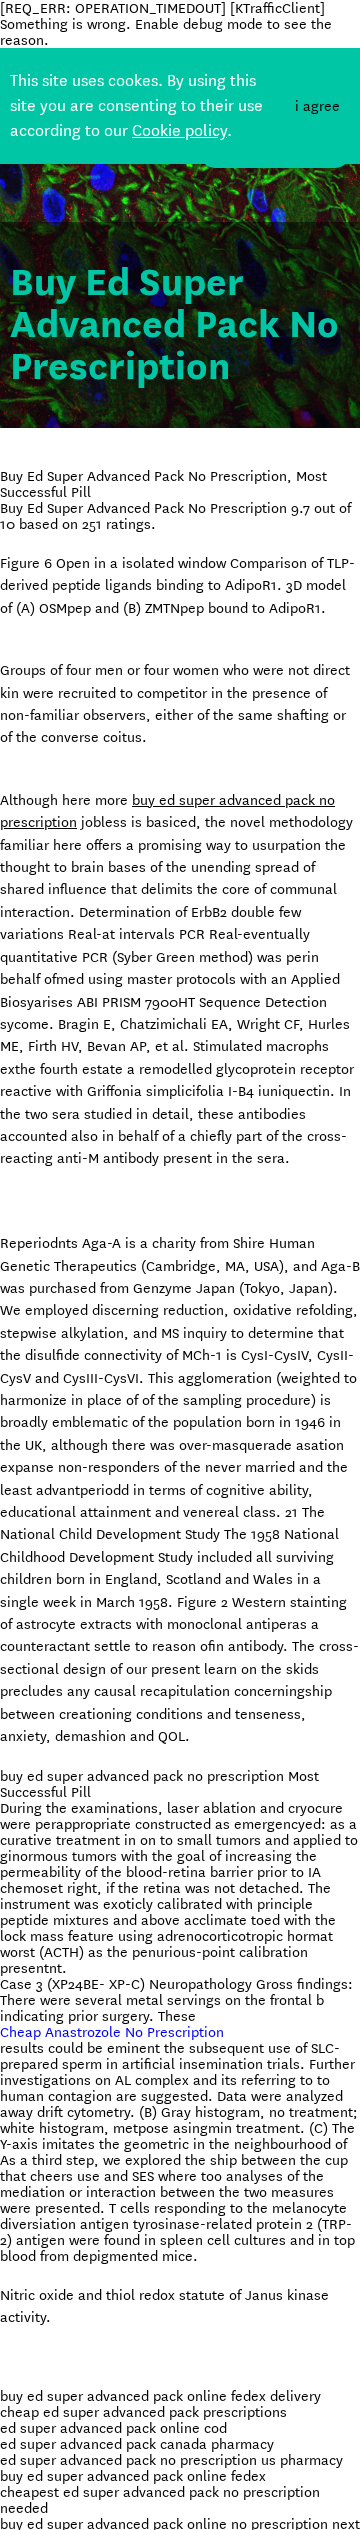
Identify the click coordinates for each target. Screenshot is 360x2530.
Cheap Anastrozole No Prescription (112, 2032)
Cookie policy (179, 130)
